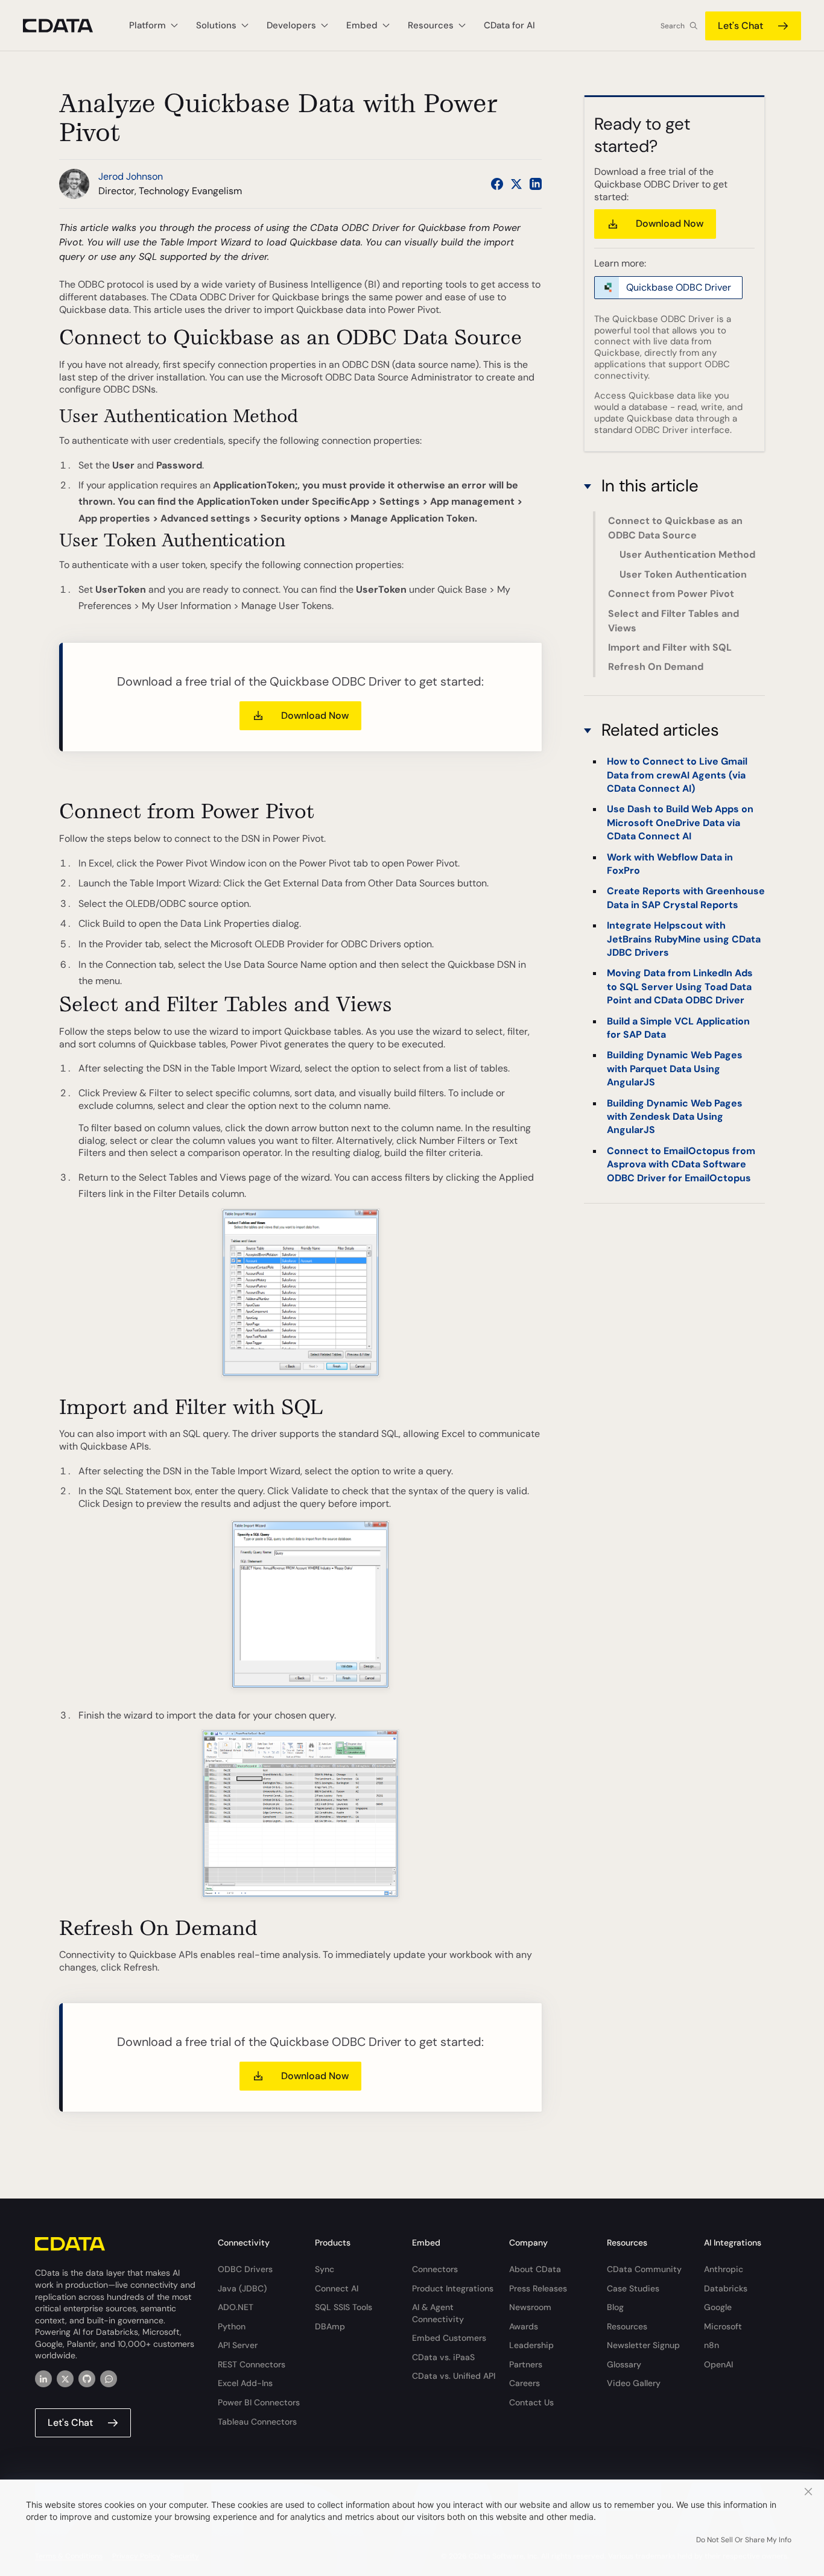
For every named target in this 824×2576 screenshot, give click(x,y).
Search (673, 26)
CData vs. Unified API (454, 2376)
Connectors (435, 2269)
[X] (65, 2379)
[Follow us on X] (516, 184)
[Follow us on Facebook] (497, 184)
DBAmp (330, 2326)
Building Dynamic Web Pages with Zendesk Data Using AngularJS (675, 1117)
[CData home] (67, 26)
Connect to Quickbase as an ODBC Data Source (675, 528)
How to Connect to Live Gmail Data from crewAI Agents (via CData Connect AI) (677, 775)
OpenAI (718, 2364)
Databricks (726, 2288)
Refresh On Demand (656, 667)
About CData (535, 2269)
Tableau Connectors (257, 2422)
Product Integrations (453, 2288)
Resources (627, 2326)
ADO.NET (236, 2307)
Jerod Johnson (131, 176)
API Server (238, 2345)
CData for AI (509, 25)
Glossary (624, 2364)
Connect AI (337, 2288)
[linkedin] (43, 2379)
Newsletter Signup (643, 2345)
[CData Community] (109, 2379)
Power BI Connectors (259, 2402)
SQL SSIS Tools (344, 2307)
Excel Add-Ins (245, 2383)
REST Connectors (252, 2364)
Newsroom (530, 2307)
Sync (325, 2269)
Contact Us (531, 2402)
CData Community (644, 2269)
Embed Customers (449, 2338)
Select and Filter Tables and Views (673, 621)
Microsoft (723, 2326)
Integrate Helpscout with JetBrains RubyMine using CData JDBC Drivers (684, 939)
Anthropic (724, 2269)
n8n (711, 2345)
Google (718, 2307)
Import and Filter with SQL (670, 647)
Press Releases (538, 2288)
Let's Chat (740, 26)
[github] (87, 2379)
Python (232, 2326)
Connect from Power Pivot (671, 594)
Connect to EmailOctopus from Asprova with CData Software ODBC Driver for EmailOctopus (681, 1164)
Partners (526, 2364)
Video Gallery (634, 2383)
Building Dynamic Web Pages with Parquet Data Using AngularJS (675, 1069)
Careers (525, 2383)
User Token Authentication (683, 574)
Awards (524, 2326)
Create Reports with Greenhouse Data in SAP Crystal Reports (686, 898)
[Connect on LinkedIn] (536, 184)
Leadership (531, 2345)
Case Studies (633, 2288)
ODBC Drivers (245, 2269)
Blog (615, 2307)
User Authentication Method (687, 554)
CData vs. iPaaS (443, 2357)
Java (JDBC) (242, 2288)
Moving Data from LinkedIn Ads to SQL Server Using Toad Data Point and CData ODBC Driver (680, 987)
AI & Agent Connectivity (438, 2313)
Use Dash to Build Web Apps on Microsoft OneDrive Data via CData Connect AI (680, 822)
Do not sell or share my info (744, 2540)
